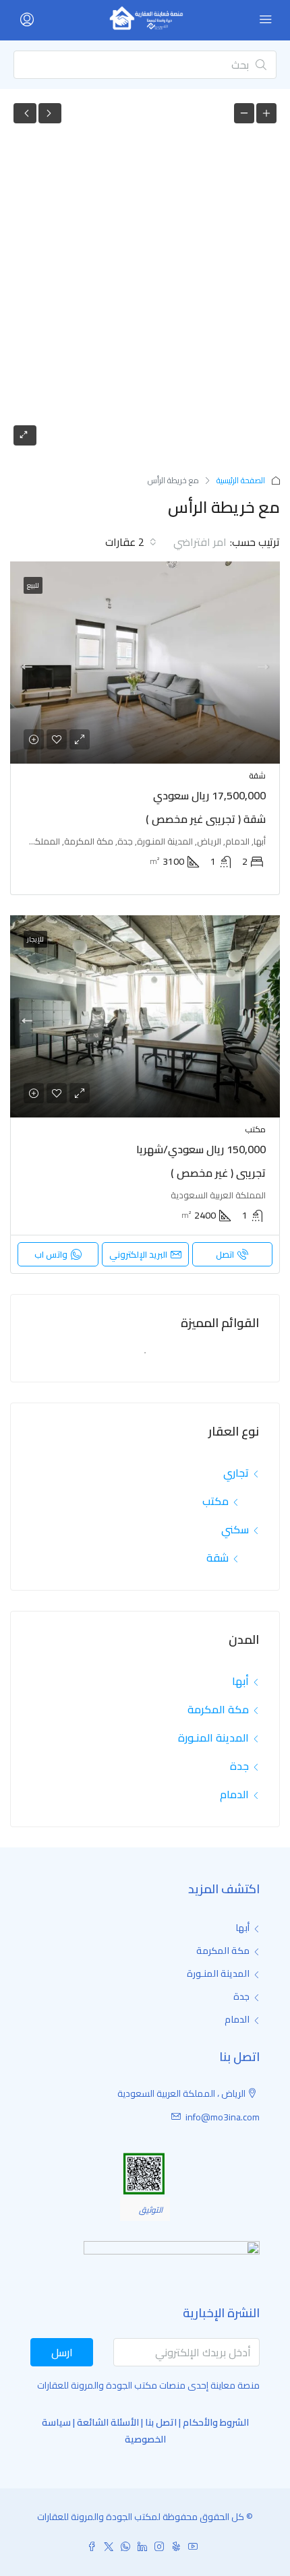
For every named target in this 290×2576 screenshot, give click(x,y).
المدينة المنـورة (213, 1738)
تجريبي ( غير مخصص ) (218, 1173)
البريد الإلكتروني (138, 1254)
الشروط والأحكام (216, 2422)
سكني (235, 1529)
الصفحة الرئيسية (241, 480)
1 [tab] (138, 1358)
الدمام (234, 1794)
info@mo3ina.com (223, 2117)
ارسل (62, 2352)
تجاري (236, 1473)
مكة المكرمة (218, 1709)
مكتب (215, 1501)
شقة (217, 1558)
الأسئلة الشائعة (108, 2422)
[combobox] (187, 542)
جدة (239, 1766)
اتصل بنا (161, 2422)
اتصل (225, 1254)
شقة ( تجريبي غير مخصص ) (206, 819)
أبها (240, 1681)
